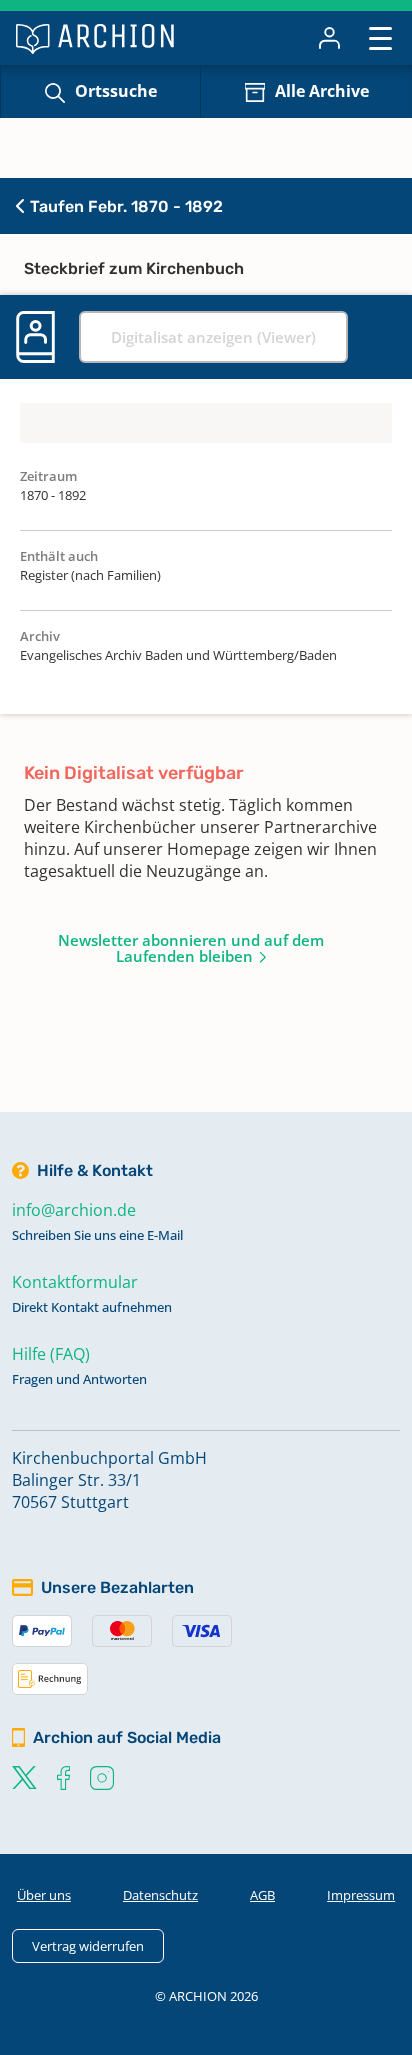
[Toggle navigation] (380, 37)
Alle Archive (322, 91)
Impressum (361, 1895)
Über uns (44, 1895)
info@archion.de (74, 1210)
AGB (262, 1895)
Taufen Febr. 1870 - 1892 (124, 206)
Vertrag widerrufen (88, 1946)
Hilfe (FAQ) (51, 1354)
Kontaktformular (75, 1282)
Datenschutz (160, 1895)
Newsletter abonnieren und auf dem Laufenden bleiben (191, 948)
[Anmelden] (329, 38)
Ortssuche (116, 91)
